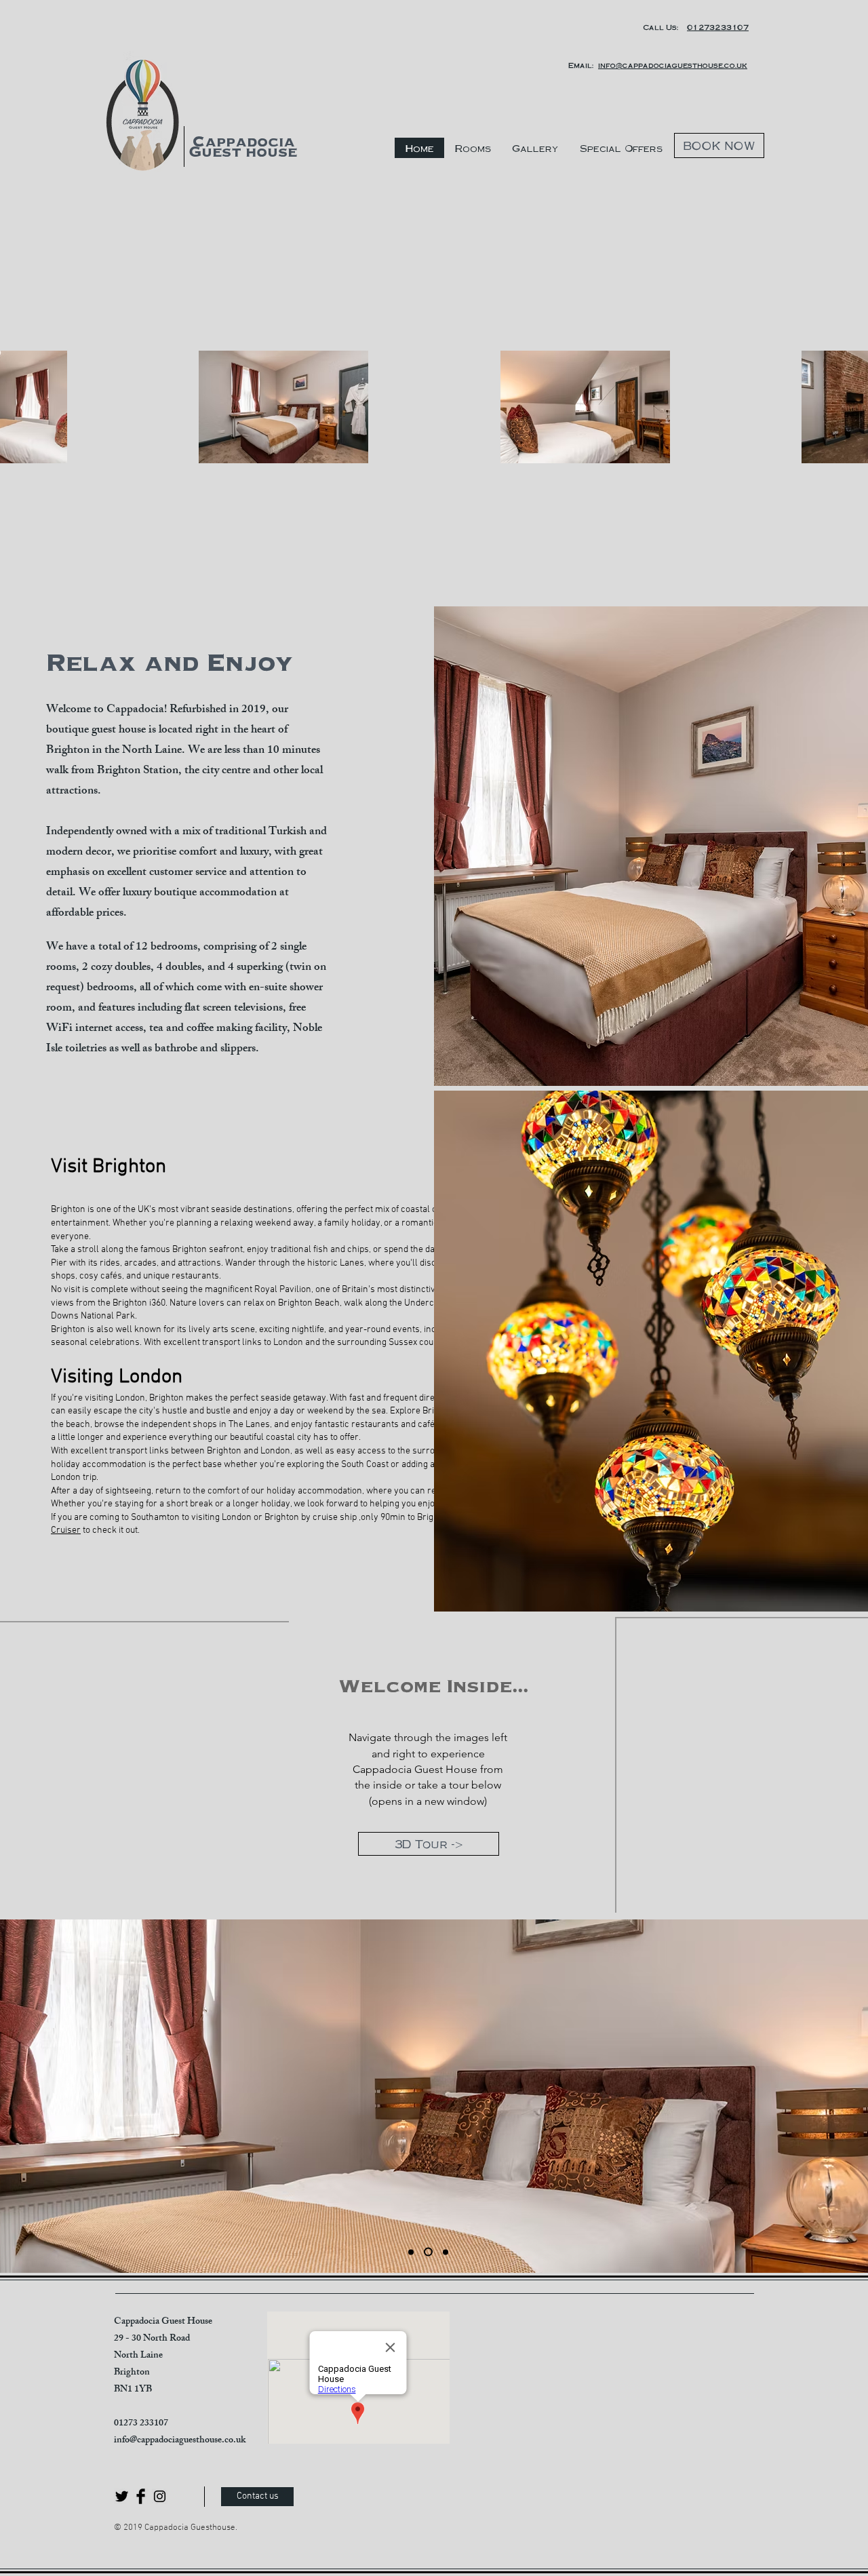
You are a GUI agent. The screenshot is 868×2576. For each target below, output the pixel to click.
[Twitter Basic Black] (122, 2496)
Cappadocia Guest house (243, 147)
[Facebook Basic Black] (141, 2496)
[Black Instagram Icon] (160, 2496)
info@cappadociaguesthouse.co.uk (180, 2441)
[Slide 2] (428, 2252)
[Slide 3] (446, 2252)
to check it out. (110, 1530)
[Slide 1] (411, 2252)
